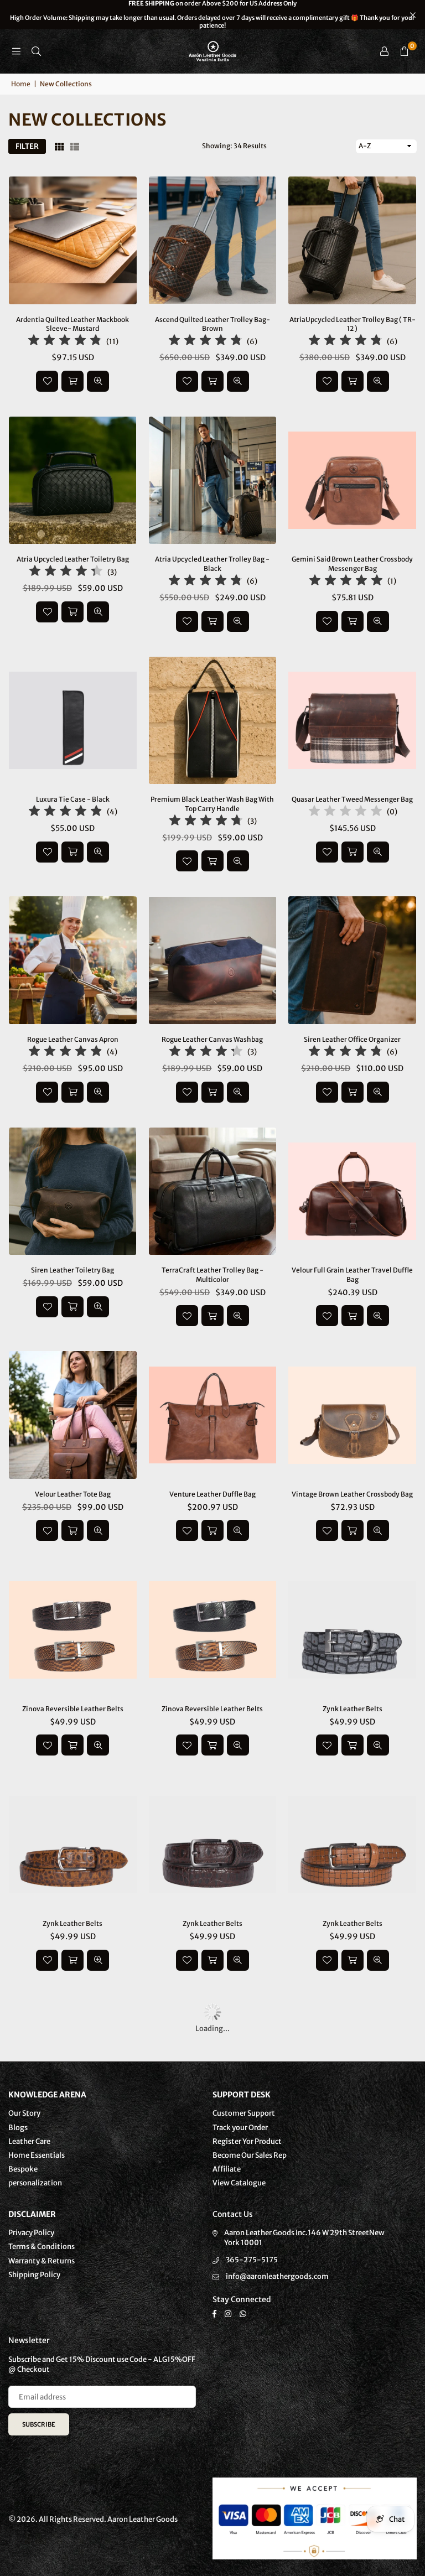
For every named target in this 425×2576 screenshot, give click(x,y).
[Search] (36, 51)
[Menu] (16, 51)
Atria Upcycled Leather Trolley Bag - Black (212, 564)
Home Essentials (37, 2155)
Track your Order (240, 2128)
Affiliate (227, 2169)
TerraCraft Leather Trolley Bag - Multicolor (212, 1275)
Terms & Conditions (42, 2247)
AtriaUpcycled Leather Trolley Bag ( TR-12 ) (353, 324)
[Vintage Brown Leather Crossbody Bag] (352, 1415)
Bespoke (23, 2169)
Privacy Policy (31, 2233)
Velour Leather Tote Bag (73, 1494)
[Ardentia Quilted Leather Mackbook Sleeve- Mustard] (73, 240)
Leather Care (29, 2141)
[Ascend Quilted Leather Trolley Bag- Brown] (213, 240)
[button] (404, 51)
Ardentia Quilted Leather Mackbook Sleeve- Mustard (72, 324)
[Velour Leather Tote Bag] (73, 1415)
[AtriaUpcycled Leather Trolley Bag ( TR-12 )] (352, 240)
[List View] (75, 146)
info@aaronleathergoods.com (277, 2276)
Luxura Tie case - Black (73, 799)
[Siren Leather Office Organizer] (352, 960)
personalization (35, 2183)
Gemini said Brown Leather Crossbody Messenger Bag (352, 564)
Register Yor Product (247, 2141)
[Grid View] (59, 146)
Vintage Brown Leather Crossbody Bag (352, 1494)
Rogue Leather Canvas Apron (73, 1039)
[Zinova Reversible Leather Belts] (73, 1630)
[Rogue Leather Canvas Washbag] (213, 960)
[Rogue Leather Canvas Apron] (73, 960)
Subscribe (39, 2424)
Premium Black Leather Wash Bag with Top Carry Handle (212, 804)
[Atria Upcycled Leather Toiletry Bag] (73, 481)
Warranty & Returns (42, 2261)
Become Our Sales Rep (250, 2155)
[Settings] (384, 51)
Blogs (18, 2128)
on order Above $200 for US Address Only (212, 15)
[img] (65, 342)
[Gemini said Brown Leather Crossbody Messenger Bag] (352, 481)
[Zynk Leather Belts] (352, 1630)
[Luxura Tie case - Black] (73, 721)
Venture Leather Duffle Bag (212, 1494)
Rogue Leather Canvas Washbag (212, 1039)
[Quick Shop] (212, 1316)
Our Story (24, 2113)
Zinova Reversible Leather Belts (73, 1709)
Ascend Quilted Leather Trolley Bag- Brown (212, 324)
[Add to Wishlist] (47, 381)
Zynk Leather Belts (353, 1709)
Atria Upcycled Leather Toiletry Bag (73, 559)
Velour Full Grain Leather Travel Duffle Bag (352, 1275)
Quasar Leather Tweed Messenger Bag (352, 799)
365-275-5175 (252, 2260)
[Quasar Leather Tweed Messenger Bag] (352, 721)
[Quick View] (98, 381)
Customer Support (244, 2113)
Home (21, 84)
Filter (27, 146)
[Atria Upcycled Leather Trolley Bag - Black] (213, 481)
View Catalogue (239, 2183)
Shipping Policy (34, 2275)
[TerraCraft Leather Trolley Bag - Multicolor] (213, 1191)
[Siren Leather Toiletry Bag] (73, 1191)
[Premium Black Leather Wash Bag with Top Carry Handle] (213, 721)
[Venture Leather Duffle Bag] (213, 1415)
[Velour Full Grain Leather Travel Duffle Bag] (352, 1191)
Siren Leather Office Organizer (352, 1039)
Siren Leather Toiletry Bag (72, 1270)
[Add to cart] (72, 381)
